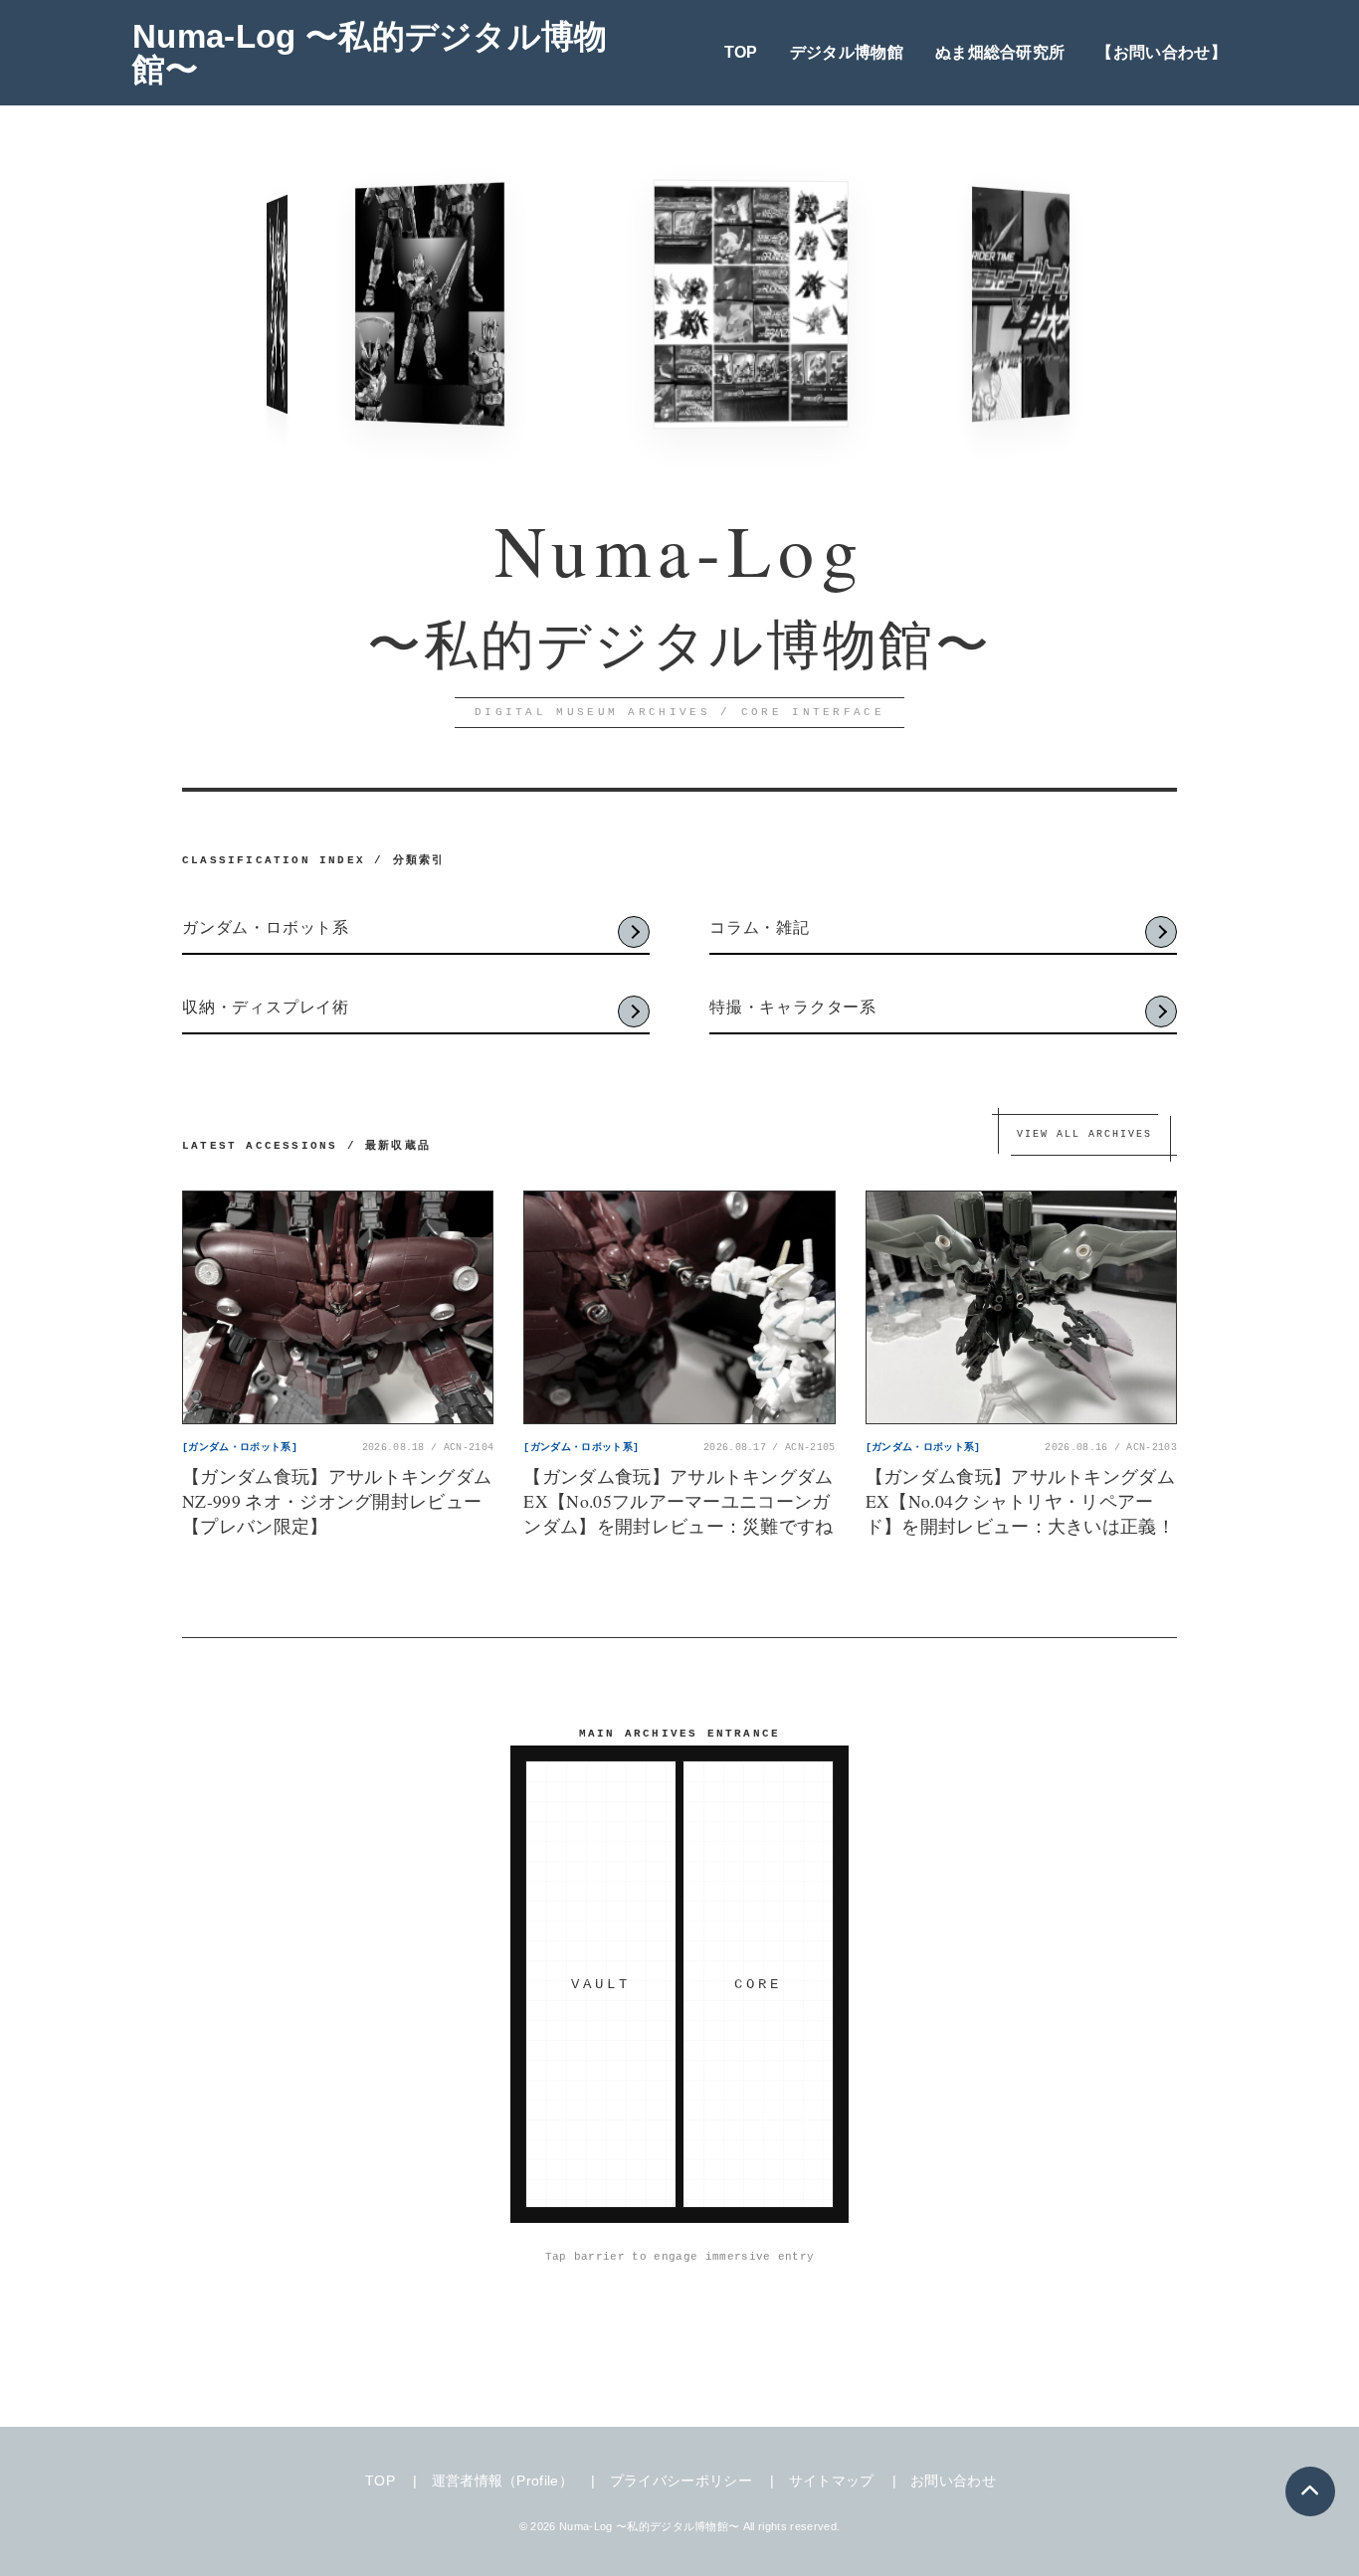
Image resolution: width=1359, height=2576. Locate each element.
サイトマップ (832, 2481)
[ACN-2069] (275, 305)
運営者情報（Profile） (502, 2481)
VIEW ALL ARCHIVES (1084, 1134)
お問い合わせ (953, 2481)
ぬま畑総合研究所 (1000, 52)
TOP (741, 52)
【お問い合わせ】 (1162, 52)
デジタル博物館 (847, 52)
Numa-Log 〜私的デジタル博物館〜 (370, 53)
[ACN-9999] (408, 305)
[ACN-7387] (721, 304)
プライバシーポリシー (681, 2481)
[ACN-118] (1004, 304)
